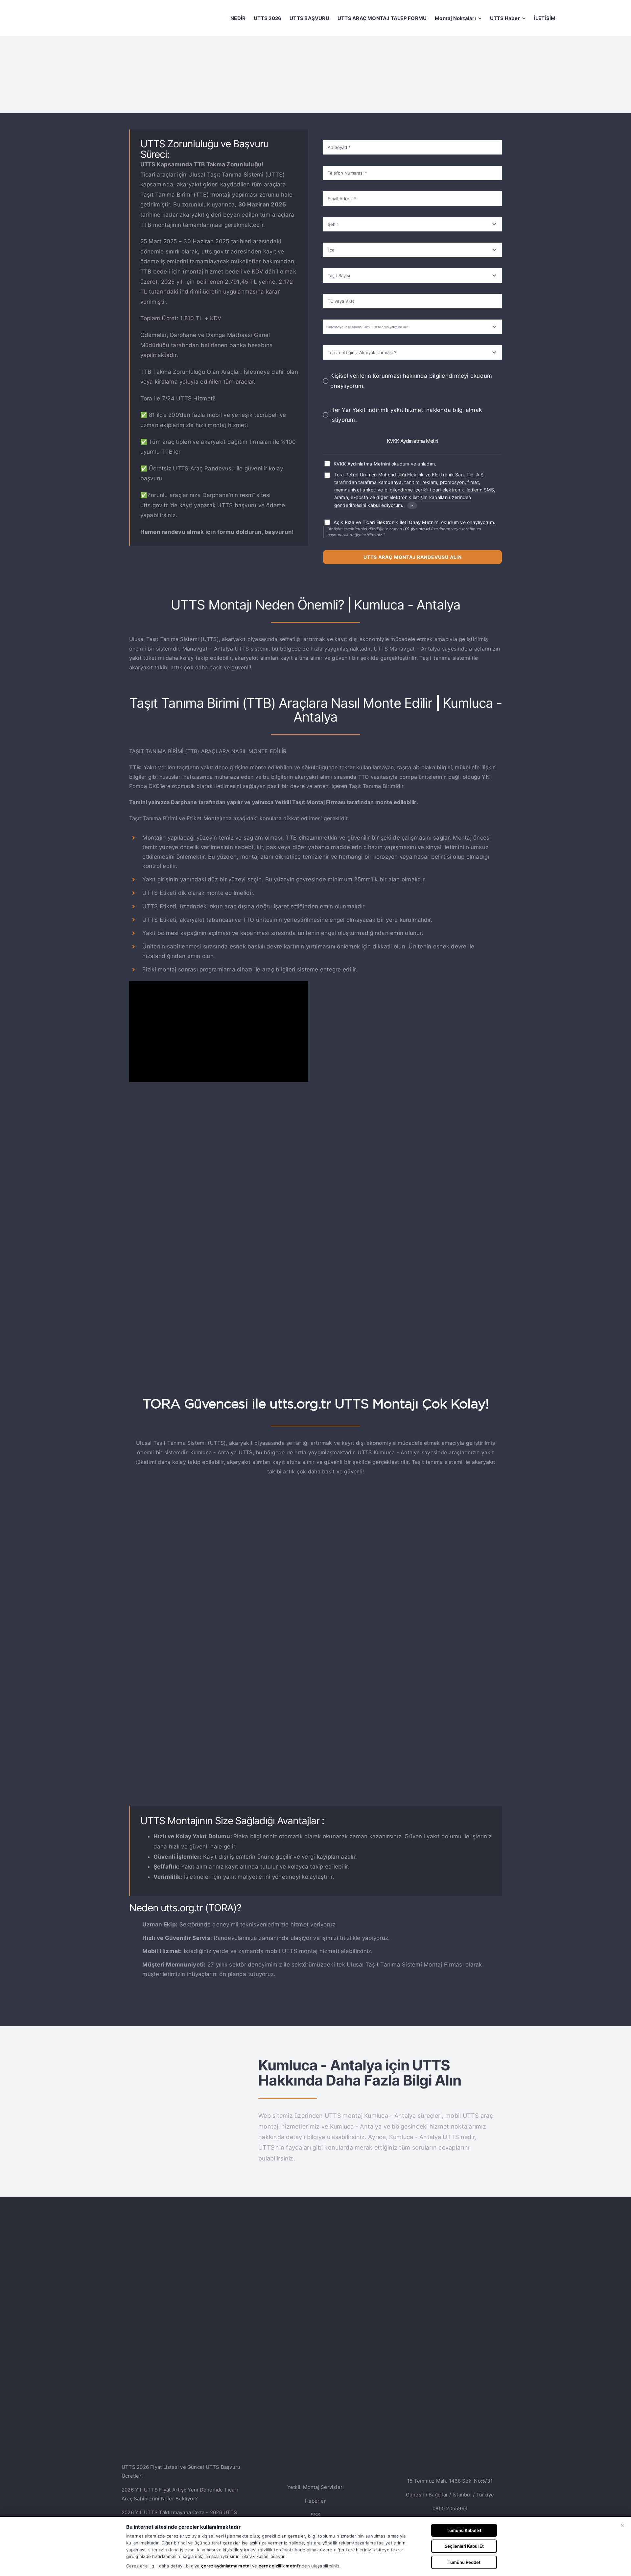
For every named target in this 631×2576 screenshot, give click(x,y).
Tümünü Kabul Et (464, 2530)
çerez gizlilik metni (278, 2566)
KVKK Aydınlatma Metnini (362, 464)
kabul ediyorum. (385, 505)
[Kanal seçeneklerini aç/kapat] (412, 506)
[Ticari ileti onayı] (327, 475)
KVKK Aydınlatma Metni (412, 441)
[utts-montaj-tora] (186, 2065)
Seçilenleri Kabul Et (464, 2546)
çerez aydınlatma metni (226, 2566)
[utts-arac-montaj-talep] (316, 1513)
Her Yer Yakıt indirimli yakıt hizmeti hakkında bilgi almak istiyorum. (406, 415)
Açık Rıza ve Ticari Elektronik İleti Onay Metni (384, 522)
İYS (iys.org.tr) (417, 529)
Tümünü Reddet (464, 2562)
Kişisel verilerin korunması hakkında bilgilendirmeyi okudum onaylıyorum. (411, 381)
